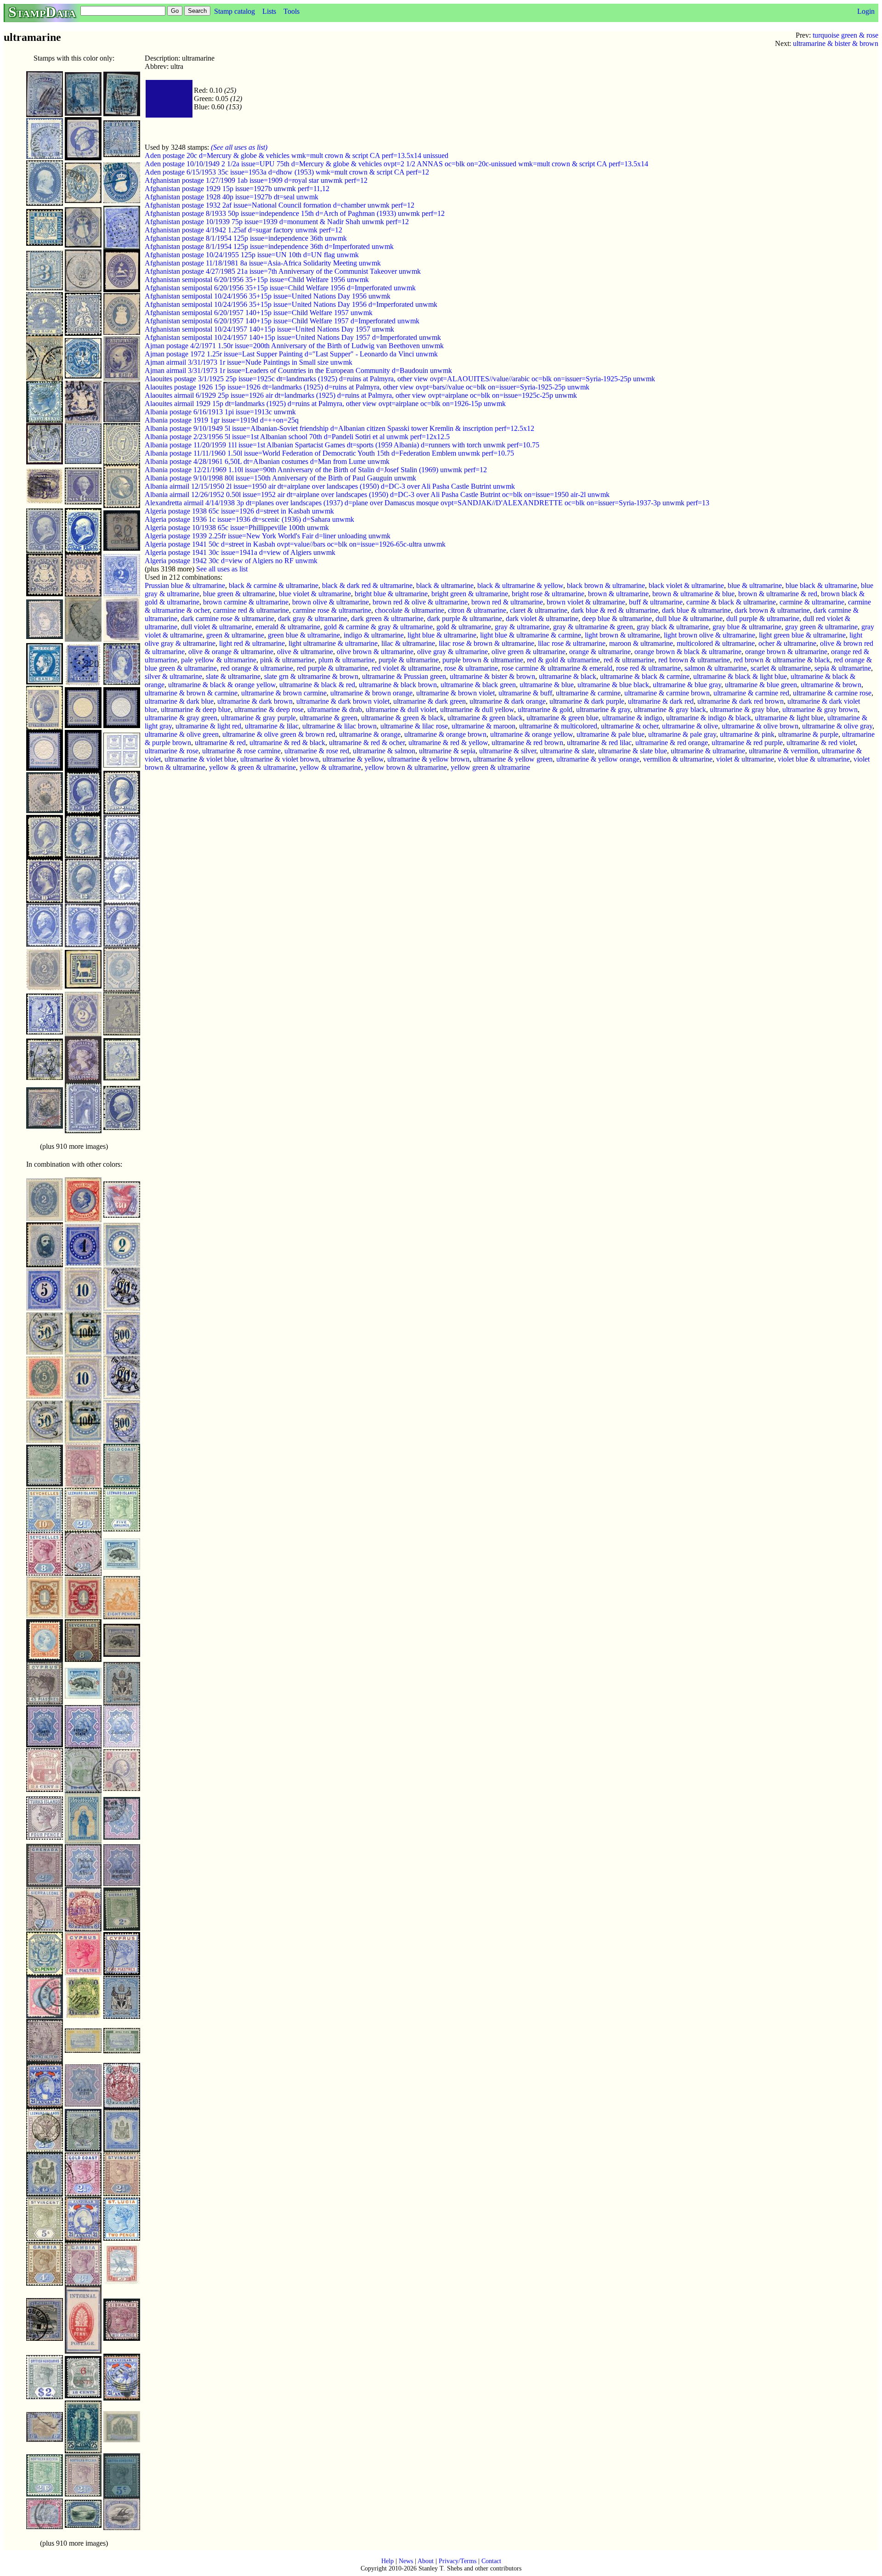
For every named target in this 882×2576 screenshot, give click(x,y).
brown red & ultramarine (507, 602)
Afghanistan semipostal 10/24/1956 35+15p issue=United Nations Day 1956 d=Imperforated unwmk (291, 304)
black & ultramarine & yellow (520, 585)
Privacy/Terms (458, 2561)
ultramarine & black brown (398, 685)
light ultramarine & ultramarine (333, 643)
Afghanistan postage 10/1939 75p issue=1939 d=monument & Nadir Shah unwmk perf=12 (277, 222)
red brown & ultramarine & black (782, 660)
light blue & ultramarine (442, 635)
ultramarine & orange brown (445, 734)
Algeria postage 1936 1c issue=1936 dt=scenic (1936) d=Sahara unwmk (249, 519)
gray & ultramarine (522, 627)
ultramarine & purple (808, 734)
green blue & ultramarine (304, 635)
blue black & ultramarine (821, 585)
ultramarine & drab (335, 709)
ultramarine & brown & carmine (191, 693)
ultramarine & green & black (402, 718)
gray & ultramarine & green (593, 627)
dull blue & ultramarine (689, 619)
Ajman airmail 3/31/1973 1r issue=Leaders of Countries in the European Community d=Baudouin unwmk (298, 370)
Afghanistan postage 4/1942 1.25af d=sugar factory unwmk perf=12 (243, 230)
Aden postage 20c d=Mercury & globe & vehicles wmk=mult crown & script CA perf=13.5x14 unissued (297, 155)
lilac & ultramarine (408, 643)
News (406, 2561)
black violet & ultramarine (686, 585)
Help (387, 2561)
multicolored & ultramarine (716, 643)
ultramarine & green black (485, 718)
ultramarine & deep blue (196, 709)
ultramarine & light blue (789, 718)
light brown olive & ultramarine (710, 635)
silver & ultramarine (173, 676)
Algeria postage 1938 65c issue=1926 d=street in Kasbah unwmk (239, 511)
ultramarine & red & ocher (367, 743)
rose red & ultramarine (648, 668)
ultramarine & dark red (661, 701)
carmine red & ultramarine (251, 610)
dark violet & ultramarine (542, 619)
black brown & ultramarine (606, 585)
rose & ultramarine (471, 668)
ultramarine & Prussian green (404, 676)
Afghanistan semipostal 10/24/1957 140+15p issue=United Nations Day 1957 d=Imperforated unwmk (293, 337)
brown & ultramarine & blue (693, 594)
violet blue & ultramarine (814, 759)
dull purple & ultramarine (763, 619)
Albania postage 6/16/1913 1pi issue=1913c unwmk (220, 412)
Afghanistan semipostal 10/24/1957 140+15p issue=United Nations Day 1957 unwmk (269, 329)
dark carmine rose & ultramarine (228, 619)
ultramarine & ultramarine (708, 751)
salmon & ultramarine (716, 668)
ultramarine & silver (508, 751)
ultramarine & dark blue (179, 701)
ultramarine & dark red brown (741, 701)
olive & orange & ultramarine (231, 652)
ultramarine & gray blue (744, 709)
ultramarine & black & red (317, 685)
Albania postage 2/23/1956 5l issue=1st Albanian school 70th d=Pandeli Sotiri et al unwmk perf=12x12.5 (297, 437)
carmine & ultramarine (812, 602)
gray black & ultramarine (673, 627)
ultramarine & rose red (317, 751)
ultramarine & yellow (353, 759)
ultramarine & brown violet (455, 693)
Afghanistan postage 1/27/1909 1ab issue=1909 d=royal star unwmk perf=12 (256, 180)
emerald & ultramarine (288, 627)
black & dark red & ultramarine (367, 585)
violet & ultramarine (745, 759)
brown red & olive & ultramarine (420, 602)
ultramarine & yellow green (513, 759)
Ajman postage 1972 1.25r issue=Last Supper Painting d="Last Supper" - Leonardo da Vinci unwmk (291, 354)
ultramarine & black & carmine (645, 676)
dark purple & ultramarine (465, 619)
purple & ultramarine (409, 660)
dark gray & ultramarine (313, 619)
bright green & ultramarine (470, 594)
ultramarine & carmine (588, 693)
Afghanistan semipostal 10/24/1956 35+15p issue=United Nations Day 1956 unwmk (268, 296)
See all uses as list (222, 569)
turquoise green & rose (845, 35)
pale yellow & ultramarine (219, 660)
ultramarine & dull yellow (477, 709)
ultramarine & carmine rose (832, 693)
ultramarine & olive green (182, 734)
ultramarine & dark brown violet (343, 701)
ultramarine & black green (478, 685)
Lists (269, 11)
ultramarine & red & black (287, 743)
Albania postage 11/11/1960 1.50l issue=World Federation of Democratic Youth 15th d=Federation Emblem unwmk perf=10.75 (329, 453)
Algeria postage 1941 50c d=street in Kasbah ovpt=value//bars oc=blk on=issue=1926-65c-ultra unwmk (295, 544)
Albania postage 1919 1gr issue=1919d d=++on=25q (222, 420)
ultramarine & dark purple (587, 701)
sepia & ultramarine (843, 668)
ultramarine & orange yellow (531, 734)
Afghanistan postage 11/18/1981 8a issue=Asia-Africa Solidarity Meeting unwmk (263, 263)
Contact (491, 2561)
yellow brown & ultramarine (406, 767)
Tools (291, 11)
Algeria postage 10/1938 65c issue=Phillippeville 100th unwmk (237, 528)
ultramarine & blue (547, 685)
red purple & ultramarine (332, 668)
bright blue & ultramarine (391, 594)
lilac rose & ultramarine (572, 643)
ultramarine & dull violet (401, 709)
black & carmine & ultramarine (274, 585)
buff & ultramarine (656, 602)
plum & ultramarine (347, 660)
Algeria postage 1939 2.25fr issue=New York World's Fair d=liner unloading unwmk (268, 536)
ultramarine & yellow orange (598, 759)
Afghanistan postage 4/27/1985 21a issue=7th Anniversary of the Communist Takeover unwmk (283, 271)
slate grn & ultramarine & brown (311, 676)
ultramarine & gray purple (258, 718)
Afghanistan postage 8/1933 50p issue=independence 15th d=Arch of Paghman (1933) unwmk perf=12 (295, 213)
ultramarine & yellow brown (428, 759)
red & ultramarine (629, 660)
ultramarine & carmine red (751, 693)
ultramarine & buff (525, 693)
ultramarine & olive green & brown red (279, 734)
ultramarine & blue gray (687, 685)
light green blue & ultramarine (802, 635)
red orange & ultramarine (257, 668)
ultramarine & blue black (613, 685)
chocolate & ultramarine (410, 610)
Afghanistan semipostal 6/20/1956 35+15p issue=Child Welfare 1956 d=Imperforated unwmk (280, 288)
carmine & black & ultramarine (731, 602)
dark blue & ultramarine (696, 610)
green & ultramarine (235, 635)
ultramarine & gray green (181, 718)
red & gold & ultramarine (563, 660)
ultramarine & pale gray (682, 734)
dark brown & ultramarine (772, 610)
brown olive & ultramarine (331, 602)
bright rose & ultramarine (548, 594)
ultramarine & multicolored (558, 726)
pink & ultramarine (287, 660)
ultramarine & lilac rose (414, 726)
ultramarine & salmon (384, 751)
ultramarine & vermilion (783, 751)
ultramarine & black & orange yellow (222, 685)
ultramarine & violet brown (280, 759)
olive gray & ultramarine (452, 652)
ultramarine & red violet (821, 743)
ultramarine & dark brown (255, 701)
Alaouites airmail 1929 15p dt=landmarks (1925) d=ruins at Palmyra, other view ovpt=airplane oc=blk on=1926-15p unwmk (325, 404)
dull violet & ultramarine (216, 627)
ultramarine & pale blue (611, 734)
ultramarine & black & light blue (740, 676)
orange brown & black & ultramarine (688, 652)
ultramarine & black (568, 676)
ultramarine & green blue (563, 718)
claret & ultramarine (539, 610)
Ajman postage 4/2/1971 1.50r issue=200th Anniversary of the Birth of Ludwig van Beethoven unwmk (294, 346)
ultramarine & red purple (747, 743)
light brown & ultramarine (622, 635)
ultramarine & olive (690, 726)
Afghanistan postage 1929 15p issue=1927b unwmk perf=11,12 (237, 189)
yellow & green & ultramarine (252, 767)
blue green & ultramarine (239, 594)
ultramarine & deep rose (269, 709)
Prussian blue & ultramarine (185, 585)
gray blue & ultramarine (747, 627)
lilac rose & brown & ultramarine (486, 643)
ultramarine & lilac (272, 726)
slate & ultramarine (233, 676)
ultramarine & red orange (672, 743)
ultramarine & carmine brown (667, 693)
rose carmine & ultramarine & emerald (557, 668)
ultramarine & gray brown (820, 709)
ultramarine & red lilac (599, 743)
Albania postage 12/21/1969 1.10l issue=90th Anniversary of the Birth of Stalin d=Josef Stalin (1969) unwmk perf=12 (316, 470)
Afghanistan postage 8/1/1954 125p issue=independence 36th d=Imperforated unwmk (269, 246)
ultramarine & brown (831, 685)
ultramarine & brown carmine (284, 693)
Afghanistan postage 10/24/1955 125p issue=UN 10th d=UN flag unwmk (252, 255)
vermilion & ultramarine (678, 759)
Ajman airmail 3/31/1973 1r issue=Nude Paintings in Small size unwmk (249, 362)
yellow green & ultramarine (490, 767)
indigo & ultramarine (374, 635)
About (426, 2561)
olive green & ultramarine (529, 652)
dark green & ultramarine (387, 619)
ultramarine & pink (747, 734)
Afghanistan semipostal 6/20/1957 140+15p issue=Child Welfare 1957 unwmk (259, 313)
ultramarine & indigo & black (709, 718)
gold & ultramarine (464, 627)
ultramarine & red (220, 743)
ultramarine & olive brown (760, 726)
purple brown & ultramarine (483, 660)
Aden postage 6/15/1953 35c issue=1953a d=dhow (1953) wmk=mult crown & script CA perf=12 (287, 172)
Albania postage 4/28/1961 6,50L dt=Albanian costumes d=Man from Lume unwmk (267, 461)
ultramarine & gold (545, 709)
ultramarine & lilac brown (339, 726)
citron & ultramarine (477, 610)
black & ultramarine (445, 585)
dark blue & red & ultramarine (615, 610)
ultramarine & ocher (630, 726)
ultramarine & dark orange (508, 701)
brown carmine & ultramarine (246, 602)
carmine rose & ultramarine (332, 610)
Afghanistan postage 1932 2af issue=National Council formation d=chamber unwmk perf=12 (280, 205)
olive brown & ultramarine (375, 652)
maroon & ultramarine (641, 643)
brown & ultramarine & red (778, 594)
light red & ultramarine (252, 643)
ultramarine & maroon (483, 726)
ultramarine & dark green (430, 701)
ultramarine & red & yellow (448, 743)
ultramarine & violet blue (201, 759)
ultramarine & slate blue (633, 751)
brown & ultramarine (618, 594)
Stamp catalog (235, 11)
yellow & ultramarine (330, 767)
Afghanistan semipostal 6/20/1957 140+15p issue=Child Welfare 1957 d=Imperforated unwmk (282, 321)
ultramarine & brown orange (371, 693)
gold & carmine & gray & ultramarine (378, 627)
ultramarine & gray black (670, 709)
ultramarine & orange (370, 734)
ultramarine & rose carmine (241, 751)
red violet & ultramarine (406, 668)
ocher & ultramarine (787, 643)
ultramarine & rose (172, 751)
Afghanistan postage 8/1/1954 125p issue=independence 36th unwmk (246, 238)
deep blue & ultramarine (617, 619)
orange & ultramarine (600, 652)
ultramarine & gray (603, 709)
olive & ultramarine (305, 652)
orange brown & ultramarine (786, 652)
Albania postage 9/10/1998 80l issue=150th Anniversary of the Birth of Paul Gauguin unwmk (280, 478)
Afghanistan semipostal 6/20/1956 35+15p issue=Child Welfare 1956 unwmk (257, 280)
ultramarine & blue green (761, 685)
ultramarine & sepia (447, 751)
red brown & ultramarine (694, 660)
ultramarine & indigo (632, 718)
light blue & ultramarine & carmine (531, 635)
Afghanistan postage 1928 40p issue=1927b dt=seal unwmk (232, 197)
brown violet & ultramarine (586, 602)
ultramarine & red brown (527, 743)
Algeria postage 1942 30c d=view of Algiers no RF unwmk (231, 561)
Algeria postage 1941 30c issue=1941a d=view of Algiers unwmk (240, 552)
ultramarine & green (328, 718)
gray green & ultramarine (821, 627)
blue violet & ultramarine (315, 594)
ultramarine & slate (567, 751)
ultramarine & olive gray (837, 726)
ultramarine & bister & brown (836, 43)
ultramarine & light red (208, 726)
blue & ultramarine (755, 585)
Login (866, 11)
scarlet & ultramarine (781, 668)
